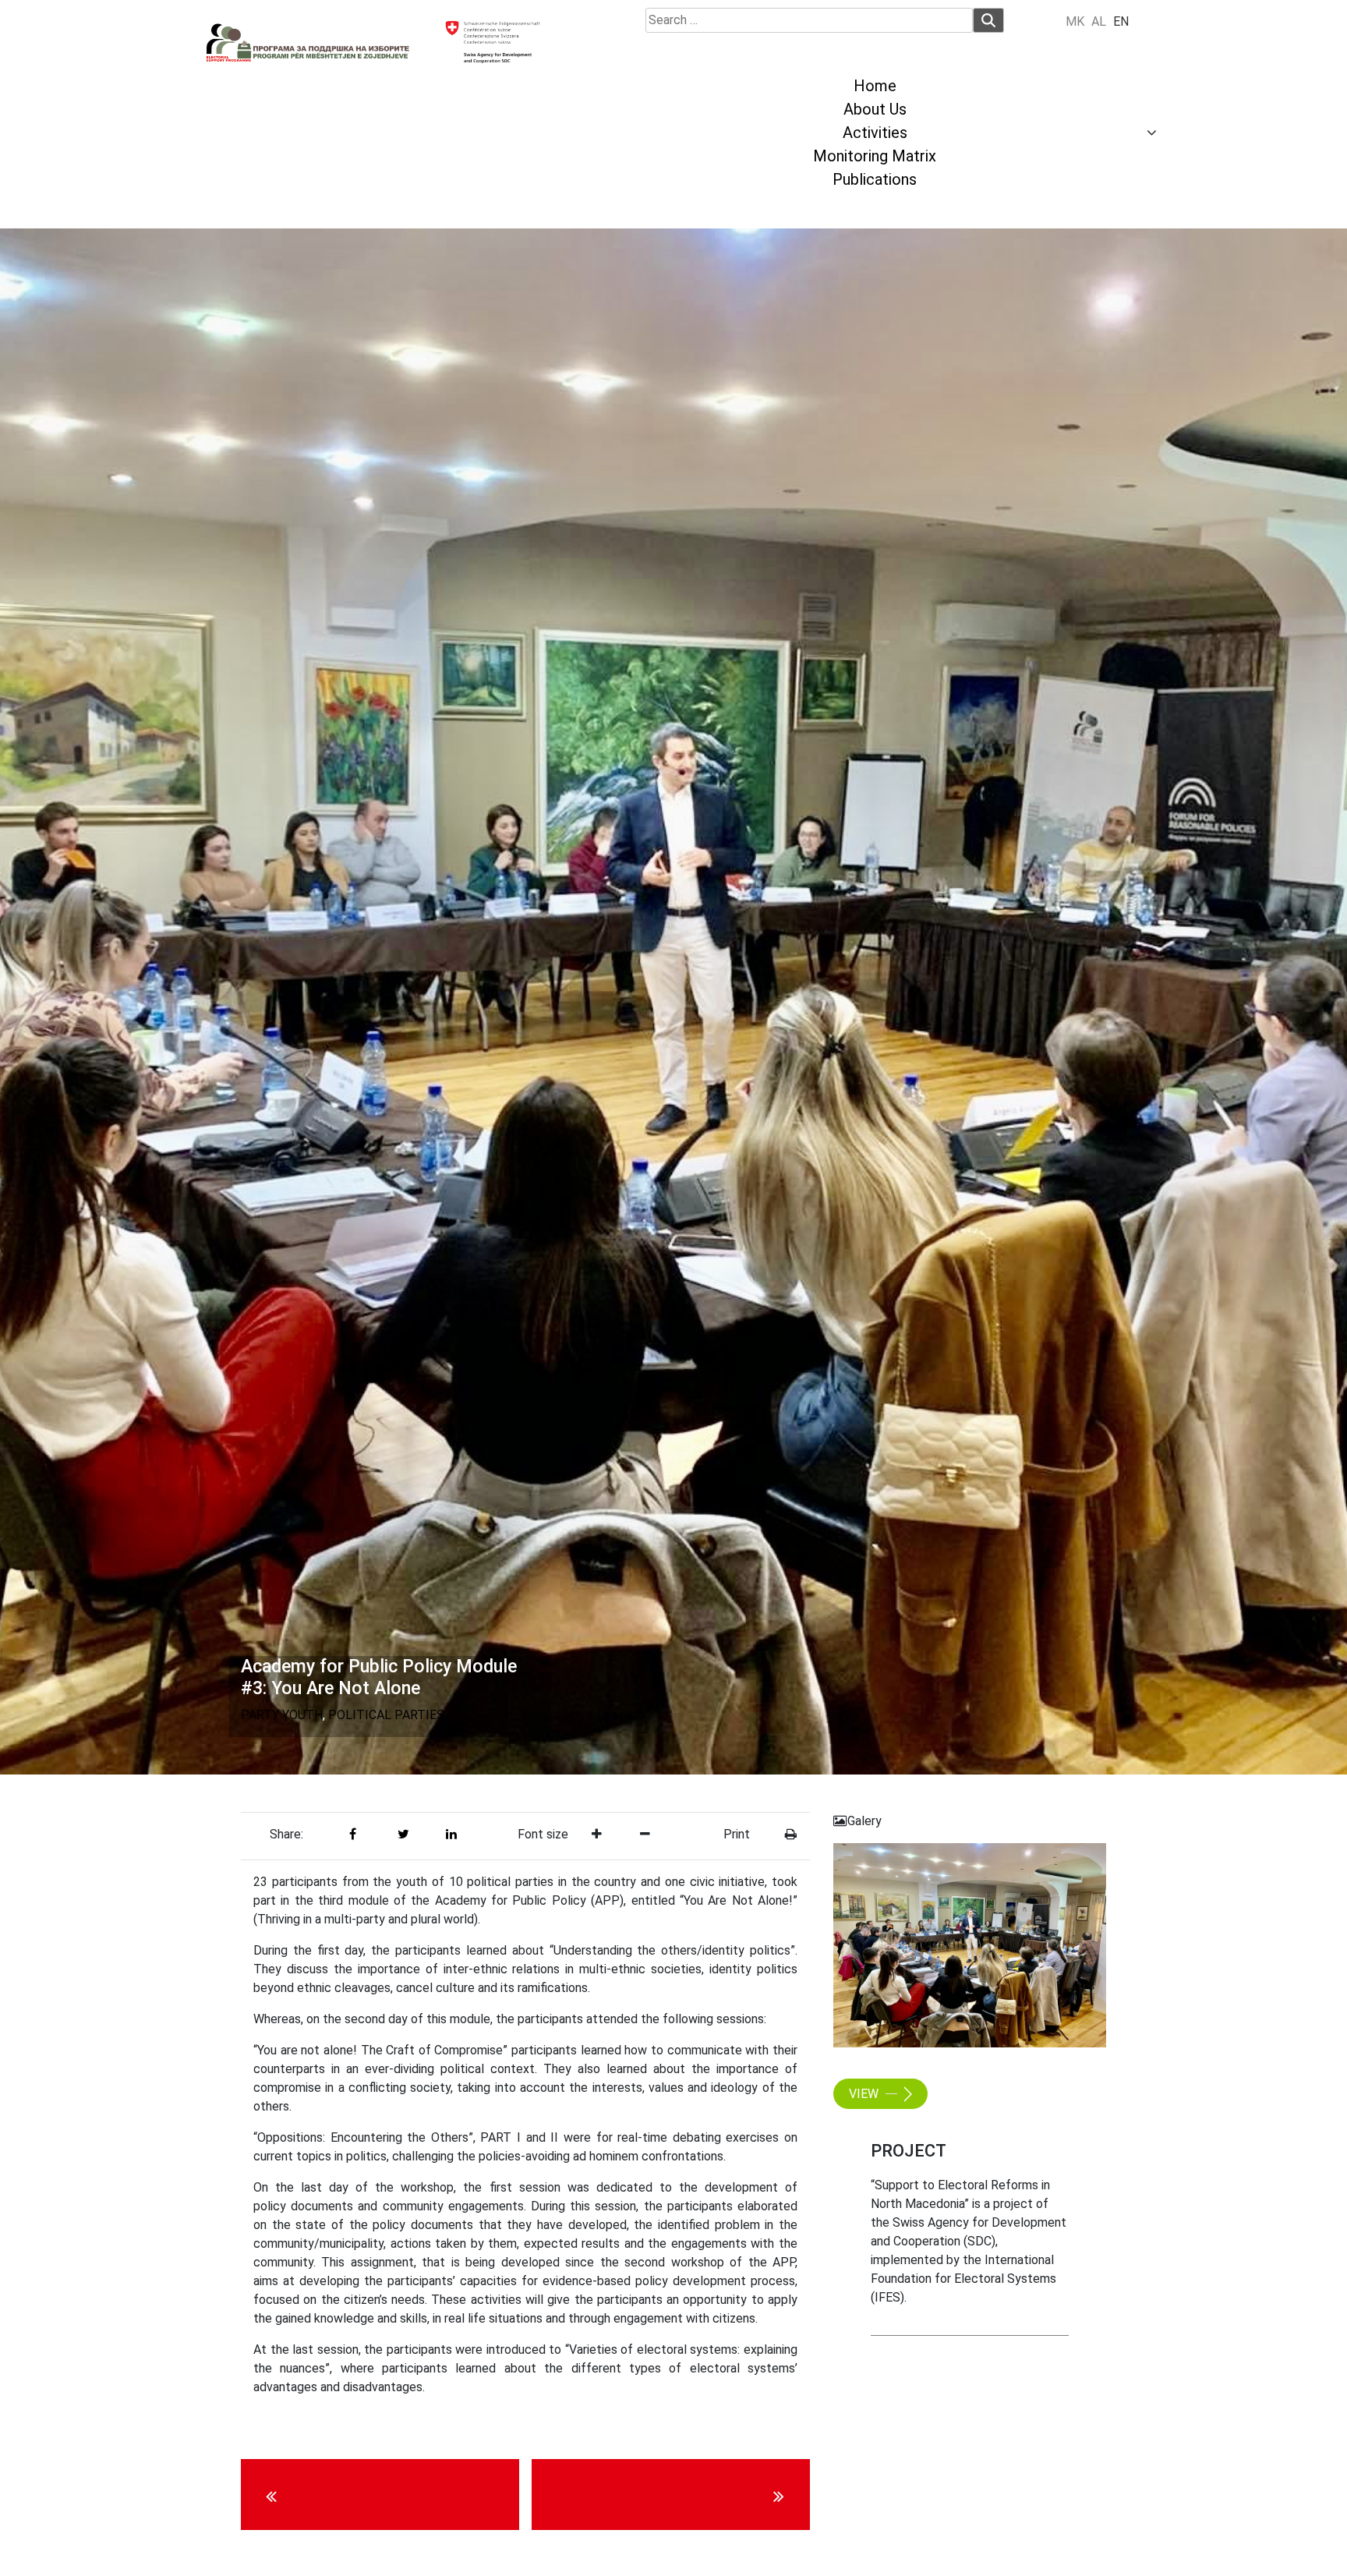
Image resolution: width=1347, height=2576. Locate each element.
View (865, 2094)
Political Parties (386, 1715)
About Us (875, 109)
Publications (875, 179)
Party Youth (282, 1715)
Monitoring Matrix (875, 156)
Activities (875, 133)
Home (875, 86)
